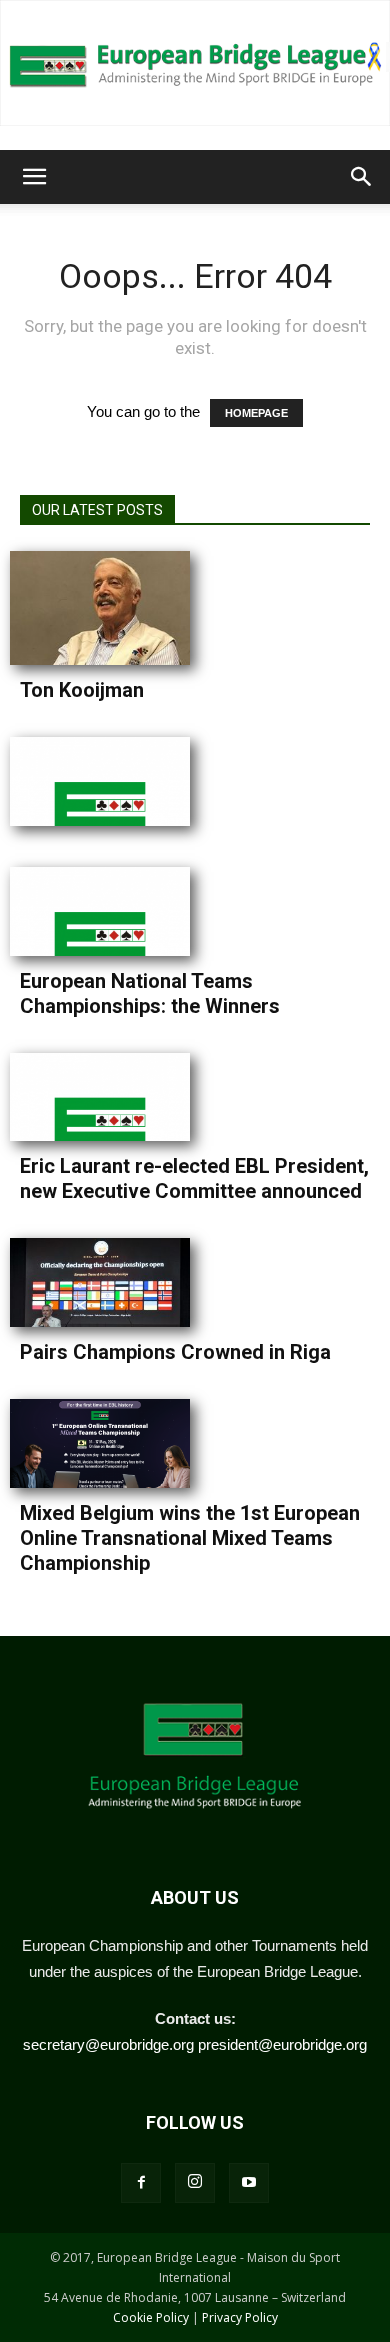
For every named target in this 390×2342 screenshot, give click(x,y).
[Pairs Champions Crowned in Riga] (110, 1282)
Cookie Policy (151, 2317)
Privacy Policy (240, 2317)
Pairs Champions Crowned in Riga (175, 1352)
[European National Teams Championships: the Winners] (110, 911)
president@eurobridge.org (282, 2044)
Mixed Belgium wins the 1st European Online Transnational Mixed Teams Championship (190, 1538)
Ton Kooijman (82, 690)
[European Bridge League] (195, 63)
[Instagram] (195, 2183)
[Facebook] (141, 2183)
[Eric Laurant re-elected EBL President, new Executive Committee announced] (110, 1097)
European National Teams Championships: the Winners (150, 993)
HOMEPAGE (256, 413)
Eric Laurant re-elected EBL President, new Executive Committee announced (194, 1178)
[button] (34, 177)
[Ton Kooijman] (110, 608)
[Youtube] (249, 2183)
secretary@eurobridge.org (108, 2044)
